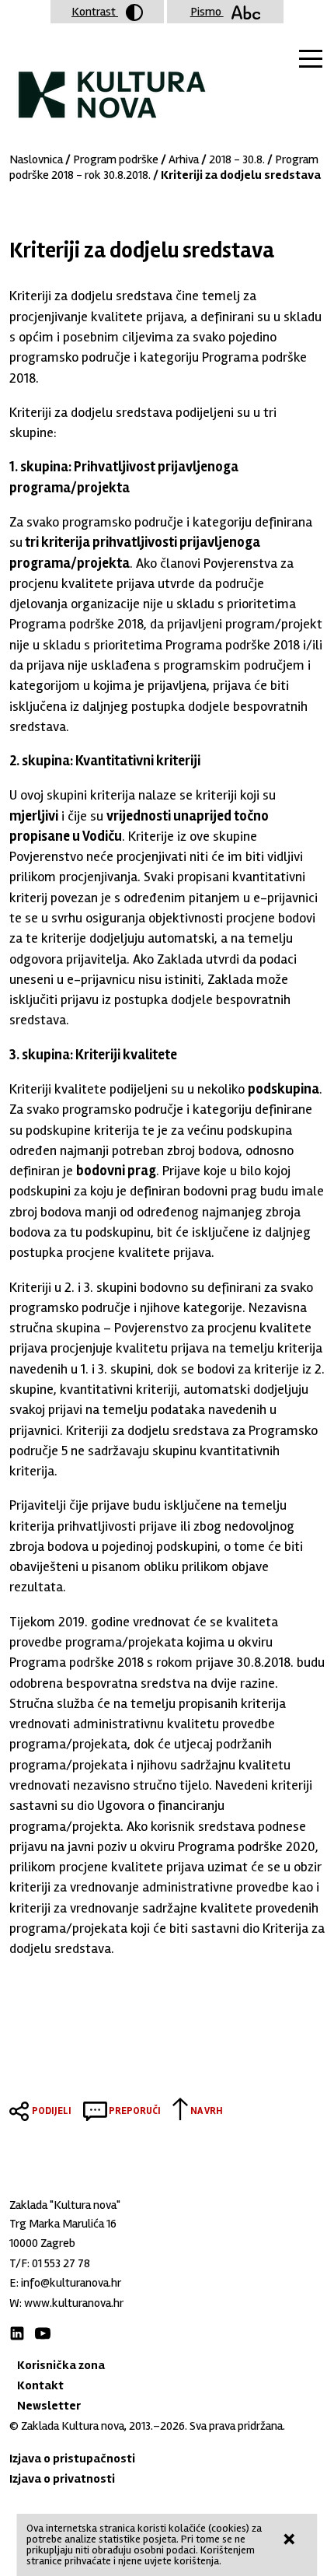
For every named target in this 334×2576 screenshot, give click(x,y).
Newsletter (49, 2406)
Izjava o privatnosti (62, 2479)
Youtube (43, 2333)
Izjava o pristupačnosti (72, 2459)
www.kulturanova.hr (74, 2303)
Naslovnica (36, 159)
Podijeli (52, 2111)
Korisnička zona (61, 2365)
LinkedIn (17, 2333)
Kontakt (40, 2385)
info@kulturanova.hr (71, 2283)
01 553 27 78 (61, 2263)
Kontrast (95, 12)
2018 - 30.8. (237, 159)
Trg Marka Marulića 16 (63, 2224)
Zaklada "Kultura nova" (112, 82)
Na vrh (207, 2111)
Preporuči (135, 2111)
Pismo (207, 12)
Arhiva (184, 159)
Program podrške (116, 159)
